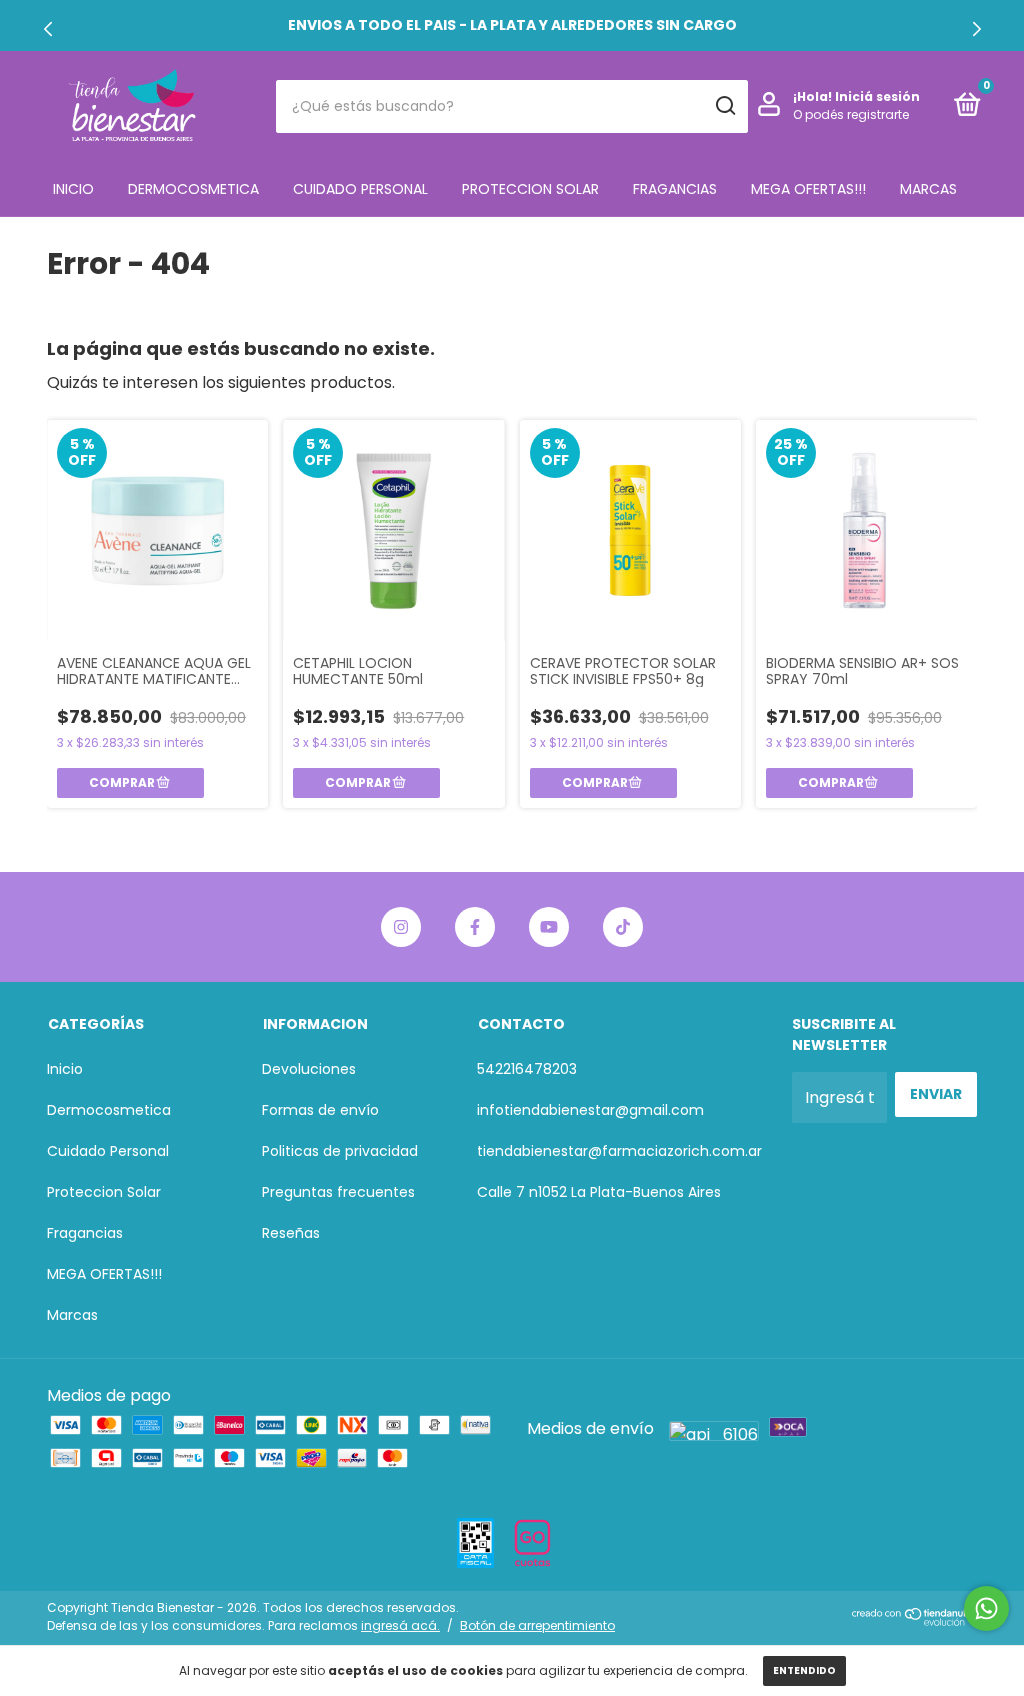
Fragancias (675, 189)
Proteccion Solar (530, 189)
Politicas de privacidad (340, 1151)
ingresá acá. (400, 1625)
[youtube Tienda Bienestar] (549, 927)
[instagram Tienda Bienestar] (401, 927)
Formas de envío (320, 1110)
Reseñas (291, 1233)
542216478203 (527, 1069)
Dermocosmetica (193, 189)
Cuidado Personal (360, 189)
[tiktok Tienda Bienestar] (623, 927)
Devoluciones (309, 1069)
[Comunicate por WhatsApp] (986, 1608)
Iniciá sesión (877, 96)
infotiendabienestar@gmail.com (590, 1110)
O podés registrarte (851, 114)
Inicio (73, 189)
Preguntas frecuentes (338, 1192)
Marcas (928, 189)
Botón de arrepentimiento (537, 1625)
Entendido (804, 1670)
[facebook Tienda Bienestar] (475, 927)
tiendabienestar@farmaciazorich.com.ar (619, 1151)
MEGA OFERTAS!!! (808, 189)
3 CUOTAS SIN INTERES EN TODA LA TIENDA (512, 25)
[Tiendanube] (914, 1620)
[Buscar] (724, 106)
